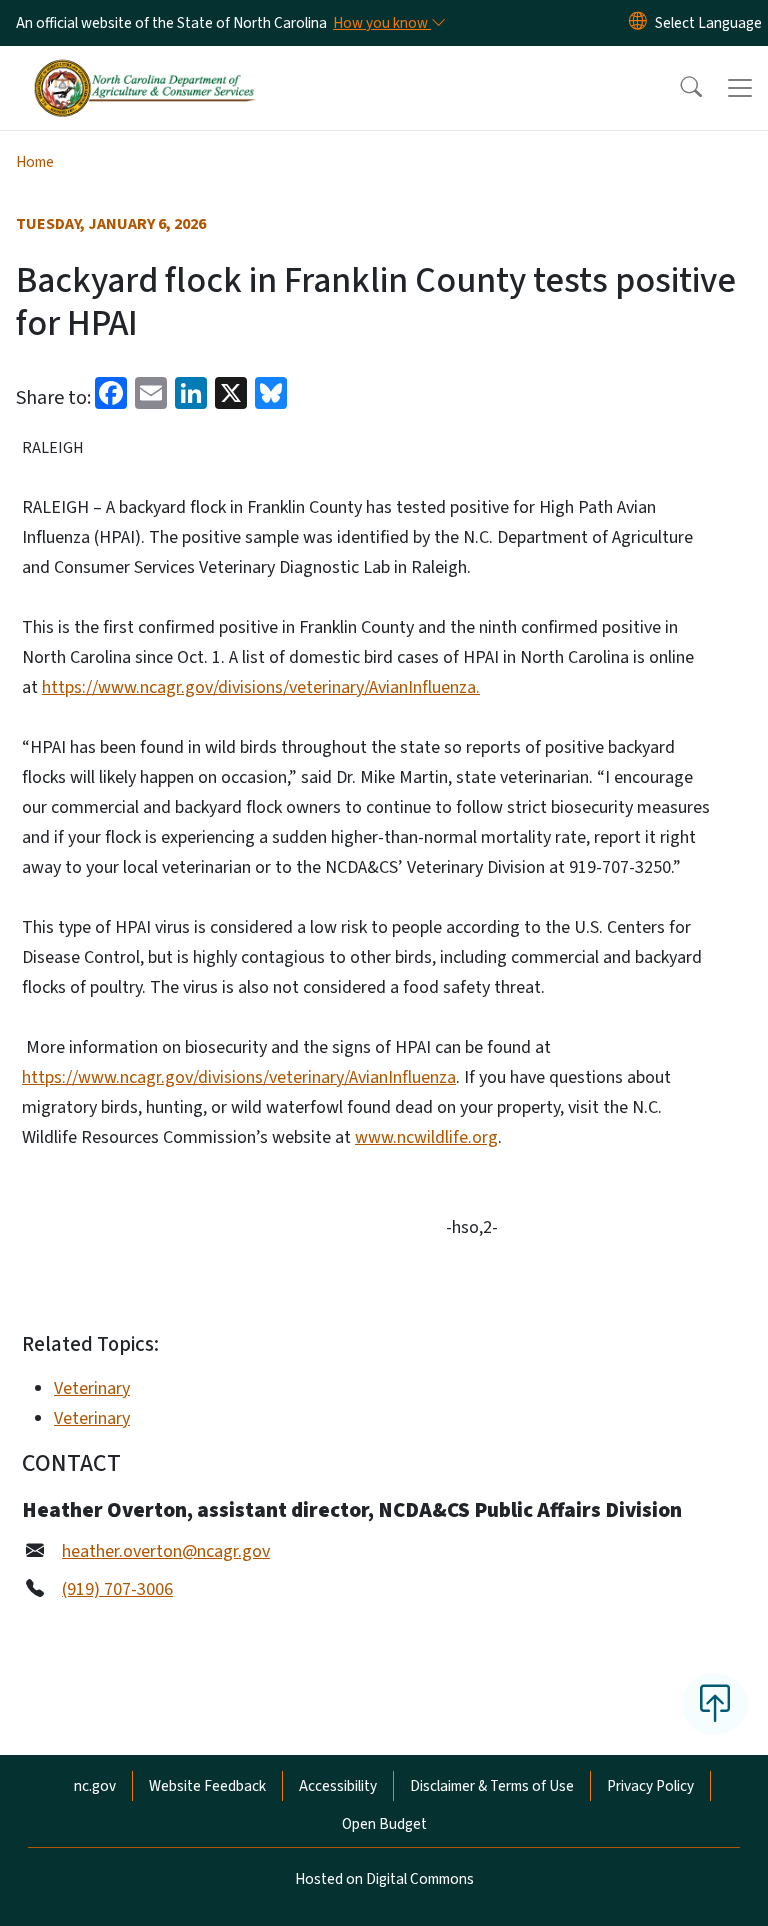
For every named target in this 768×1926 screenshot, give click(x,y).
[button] (678, 88)
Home (35, 162)
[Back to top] (715, 1704)
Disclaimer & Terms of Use (492, 1786)
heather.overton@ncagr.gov (166, 1551)
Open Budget (384, 1824)
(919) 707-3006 (117, 1589)
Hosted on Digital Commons (384, 1879)
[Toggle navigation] (740, 88)
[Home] (144, 69)
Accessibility (338, 1786)
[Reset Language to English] (638, 23)
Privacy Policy (650, 1786)
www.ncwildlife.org (426, 1137)
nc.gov (95, 1786)
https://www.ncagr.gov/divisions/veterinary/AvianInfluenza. (261, 687)
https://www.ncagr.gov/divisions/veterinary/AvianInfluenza (239, 1077)
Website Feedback (207, 1786)
